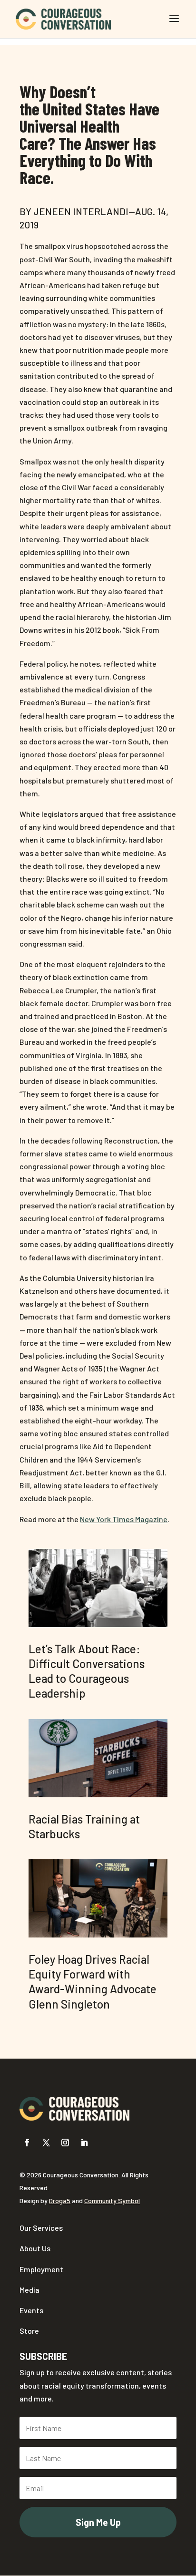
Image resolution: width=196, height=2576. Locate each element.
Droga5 (60, 2200)
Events (31, 2310)
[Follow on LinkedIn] (84, 2143)
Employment (41, 2269)
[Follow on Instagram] (65, 2143)
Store (29, 2331)
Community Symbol (112, 2200)
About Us (35, 2248)
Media (29, 2290)
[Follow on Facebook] (27, 2143)
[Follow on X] (46, 2143)
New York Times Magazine (124, 1519)
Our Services (41, 2228)
